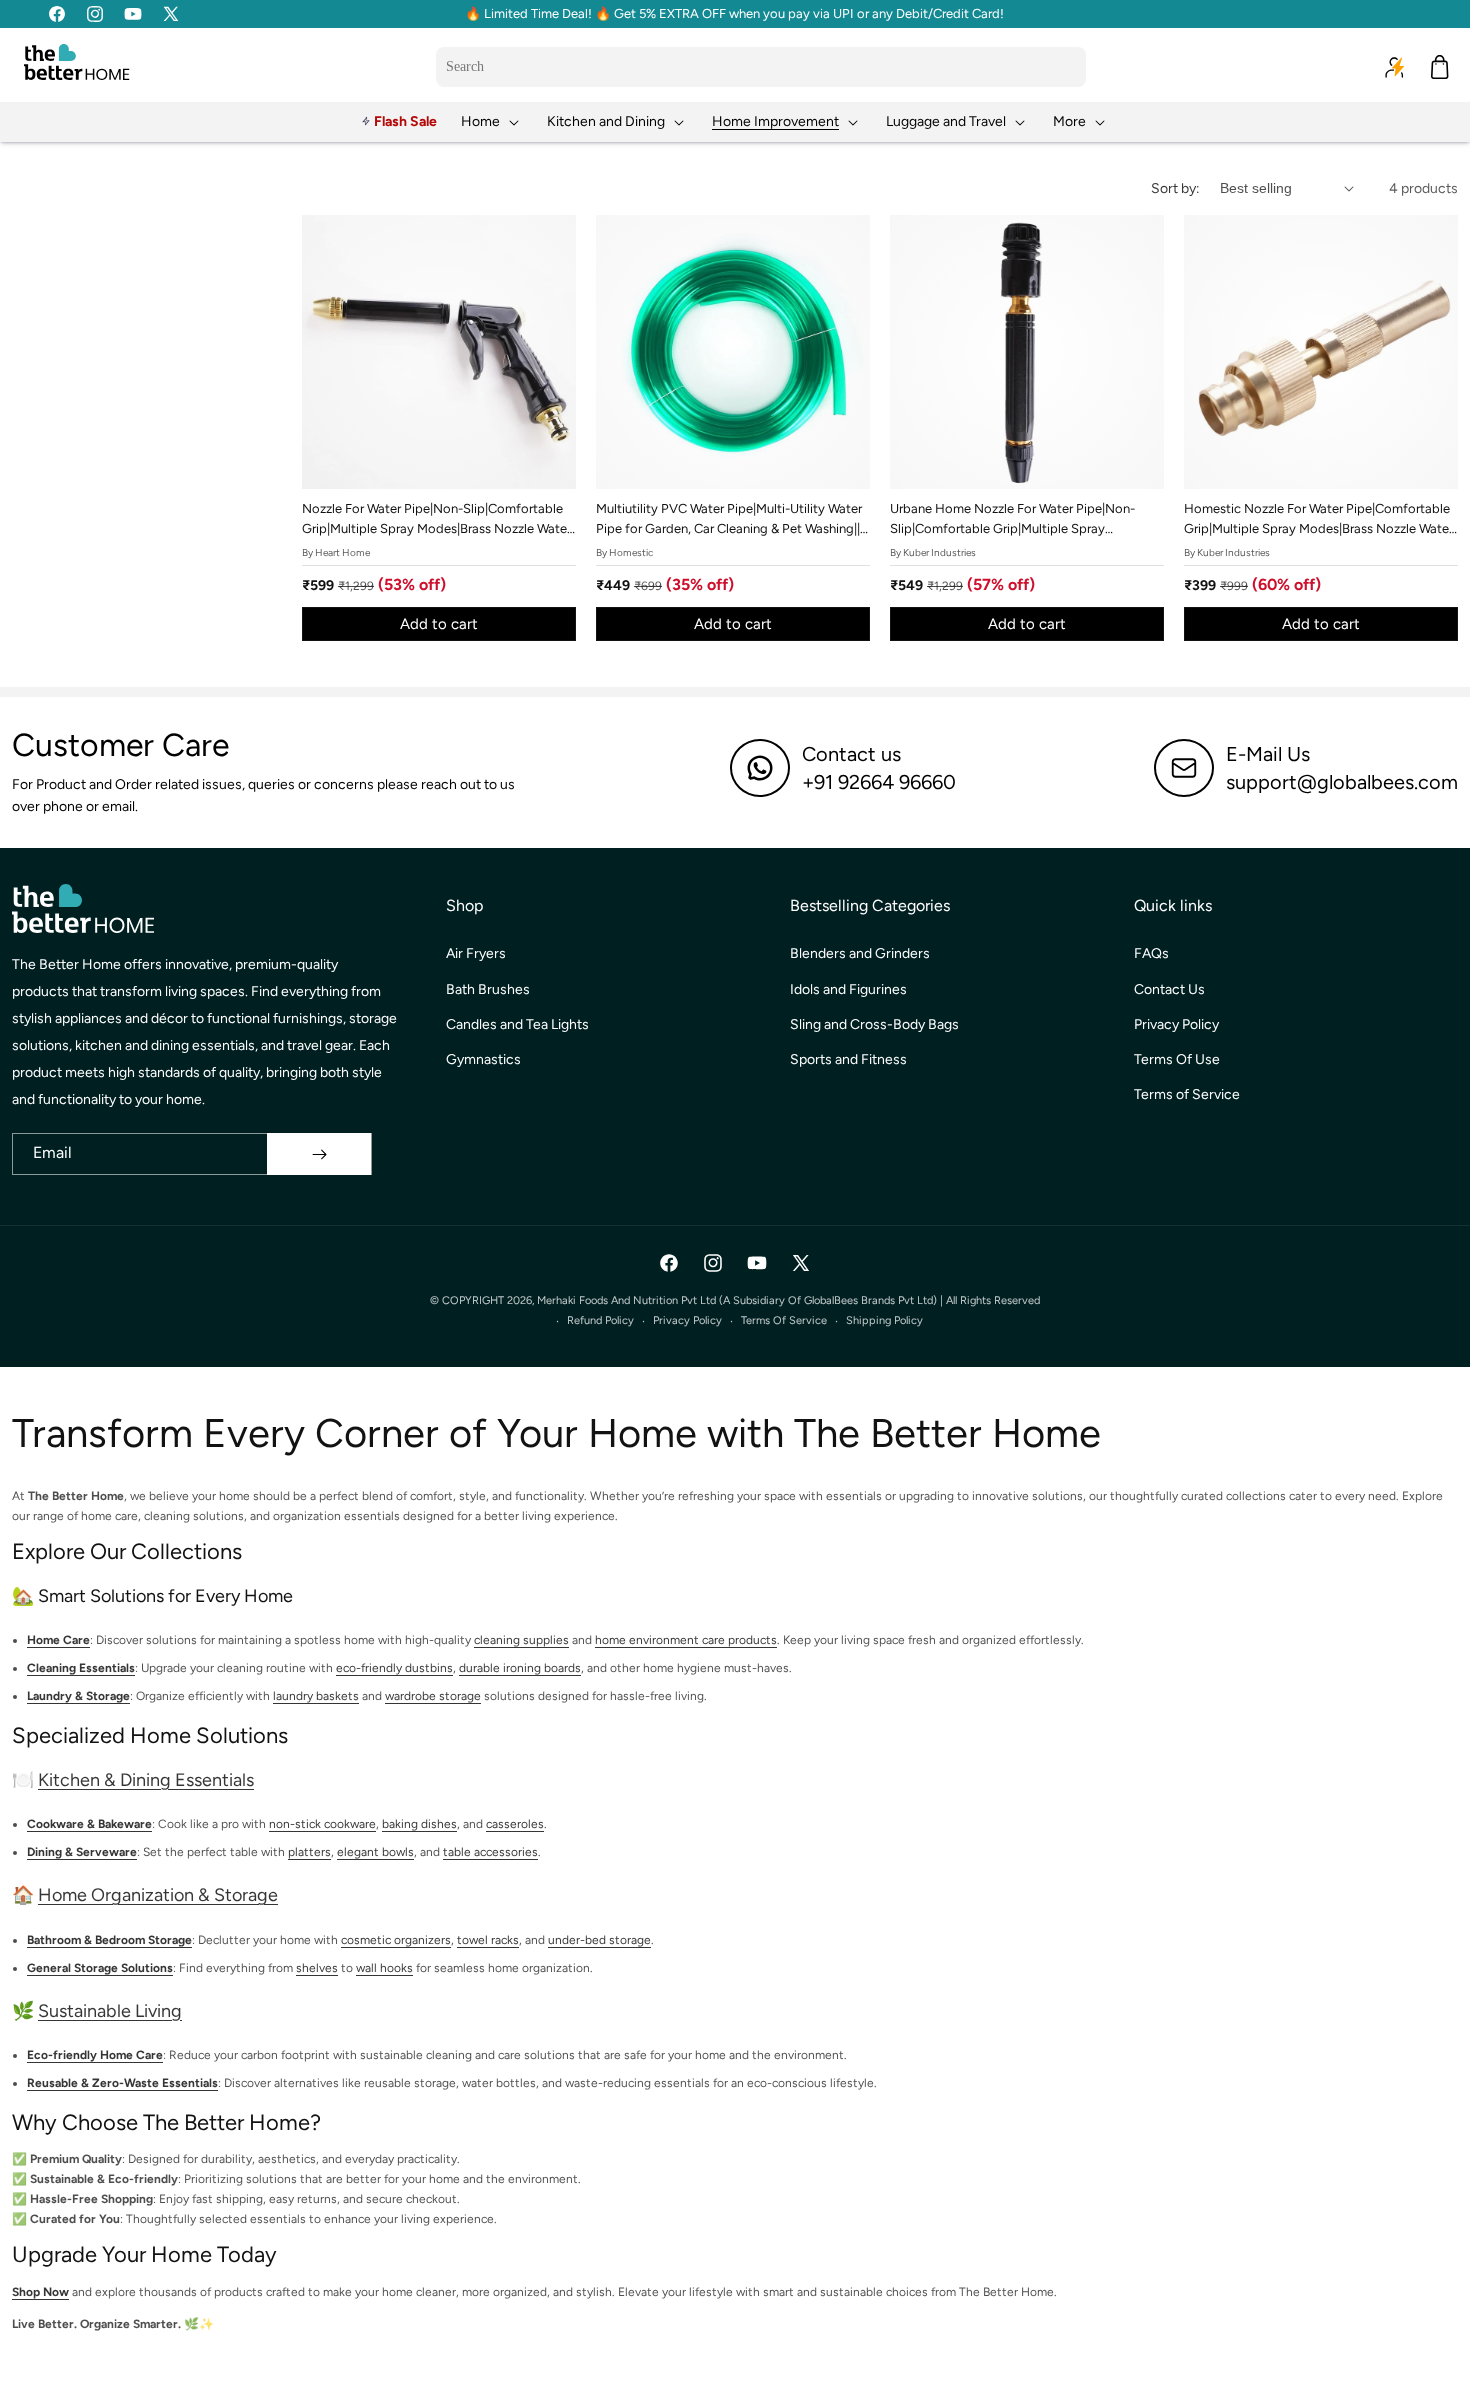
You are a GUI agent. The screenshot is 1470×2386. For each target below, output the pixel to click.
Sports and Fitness (848, 1059)
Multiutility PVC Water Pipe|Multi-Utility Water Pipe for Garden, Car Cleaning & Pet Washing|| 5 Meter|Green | (733, 520)
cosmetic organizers (396, 1940)
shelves (317, 1968)
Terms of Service (1187, 1094)
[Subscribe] (319, 1154)
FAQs (1151, 953)
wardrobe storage (433, 1696)
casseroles (515, 1824)
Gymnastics (483, 1059)
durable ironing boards (520, 1668)
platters (309, 1852)
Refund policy (600, 1320)
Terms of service (784, 1320)
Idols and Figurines (848, 989)
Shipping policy (884, 1320)
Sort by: (1175, 188)
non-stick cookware (322, 1824)
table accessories (490, 1852)
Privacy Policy (1176, 1024)
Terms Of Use (1177, 1059)
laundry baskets (316, 1696)
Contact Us (1169, 989)
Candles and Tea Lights (517, 1024)
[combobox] (761, 67)
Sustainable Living (110, 2011)
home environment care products (686, 1640)
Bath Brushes (488, 989)
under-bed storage (599, 1940)
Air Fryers (476, 953)
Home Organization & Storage (158, 1895)
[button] (492, 121)
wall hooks (384, 1968)
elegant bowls (375, 1852)
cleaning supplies (521, 1640)
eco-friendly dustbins (394, 1668)
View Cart (973, 2352)
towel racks (488, 1940)
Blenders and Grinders (860, 953)
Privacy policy (687, 1320)
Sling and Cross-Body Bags (874, 1024)
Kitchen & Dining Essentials (146, 1780)
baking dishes (419, 1824)
